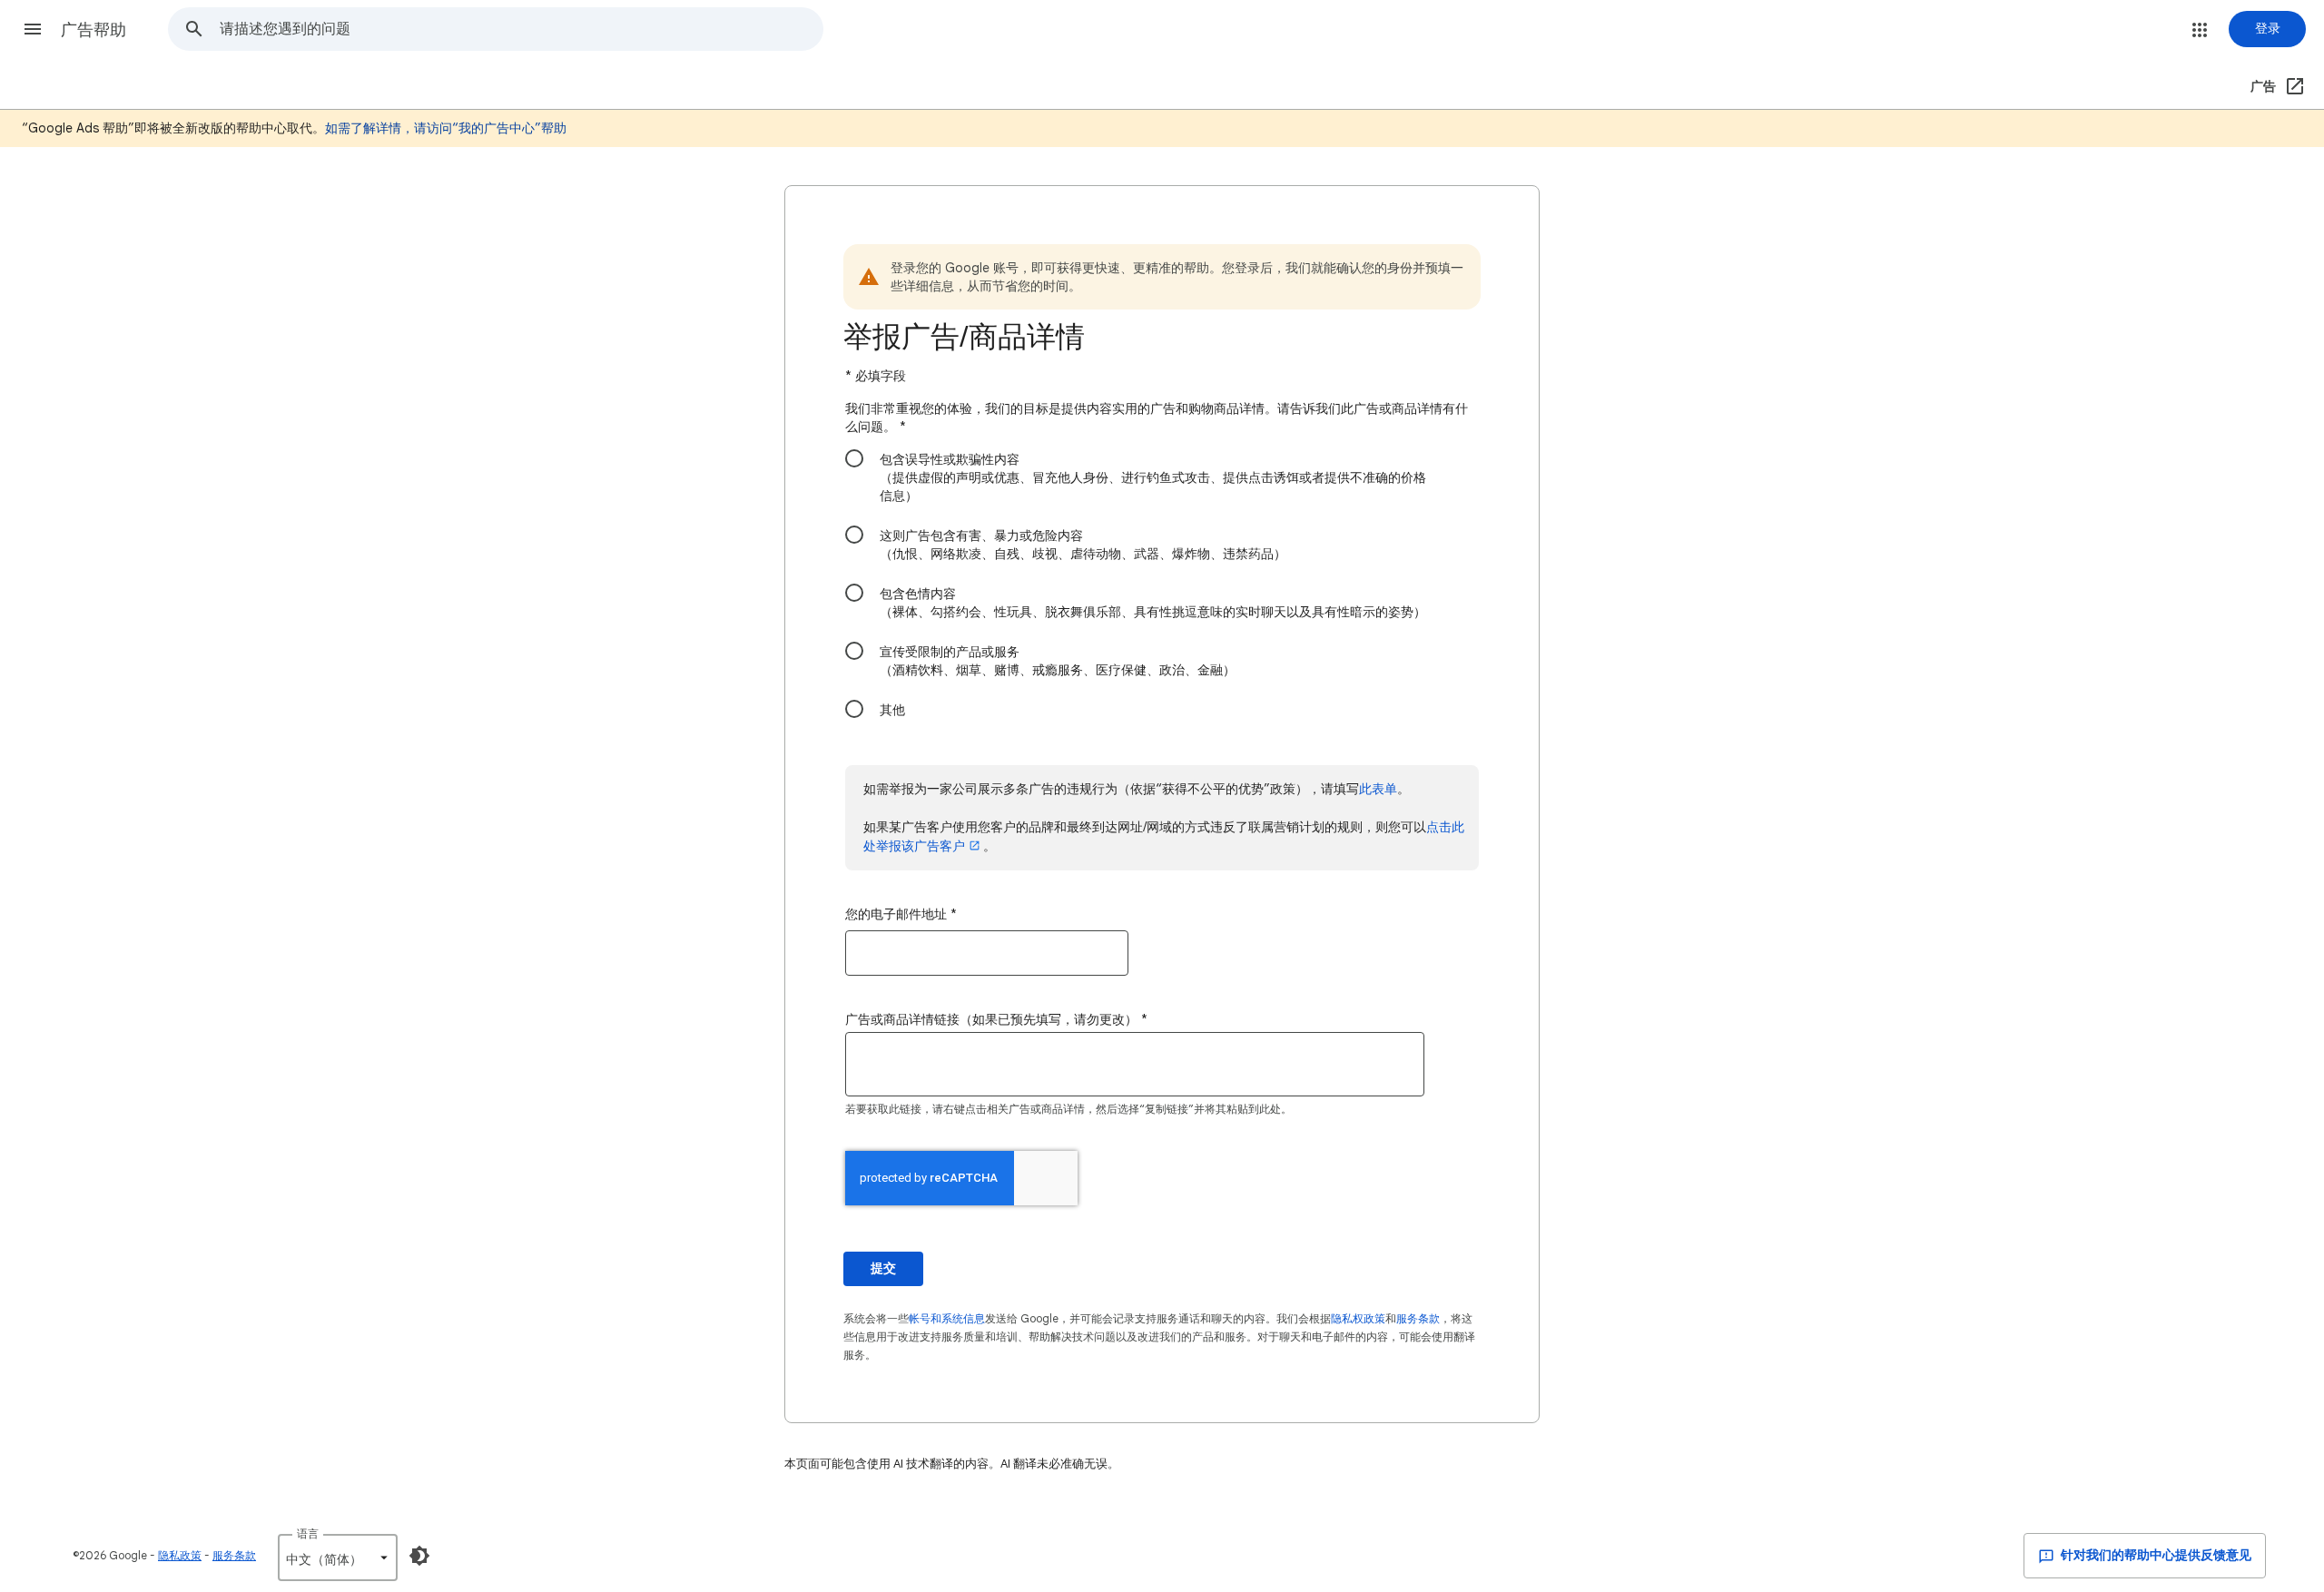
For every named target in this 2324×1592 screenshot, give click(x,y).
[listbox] (338, 1558)
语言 (308, 1533)
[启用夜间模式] (419, 1556)
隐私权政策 (1358, 1318)
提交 (883, 1268)
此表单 (1378, 789)
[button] (33, 29)
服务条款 (1418, 1318)
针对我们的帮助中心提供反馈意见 (2155, 1555)
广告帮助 (94, 30)
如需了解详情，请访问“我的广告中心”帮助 (446, 128)
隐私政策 (180, 1555)
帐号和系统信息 (947, 1318)
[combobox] (521, 29)
